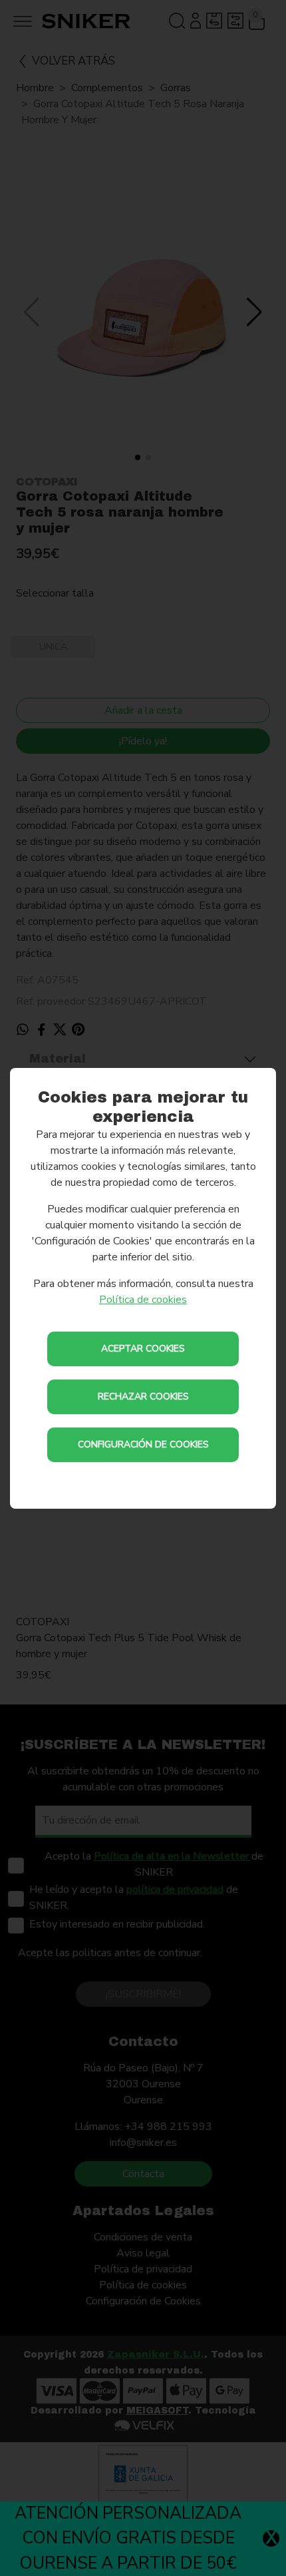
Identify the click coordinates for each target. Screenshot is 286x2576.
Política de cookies (143, 1300)
